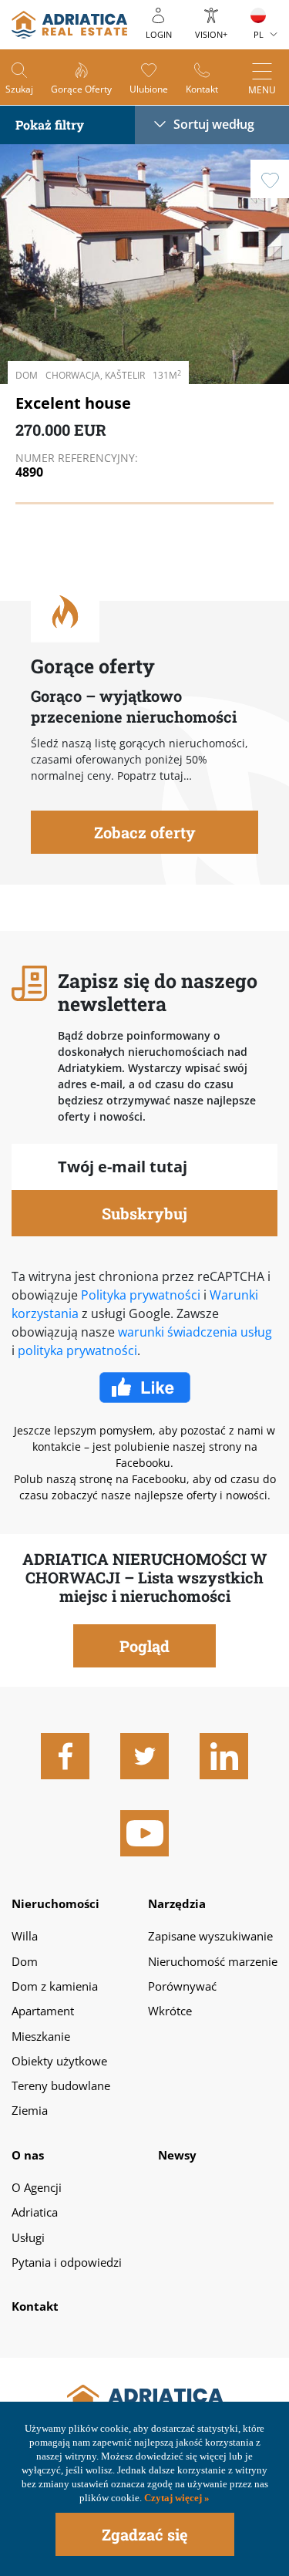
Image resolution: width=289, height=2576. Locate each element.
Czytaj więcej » (176, 2498)
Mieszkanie (41, 2036)
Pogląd (195, 341)
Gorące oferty (81, 89)
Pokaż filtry (50, 125)
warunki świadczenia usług (195, 1332)
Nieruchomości (55, 1903)
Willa (25, 1936)
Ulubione (149, 89)
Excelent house (73, 403)
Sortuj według (214, 124)
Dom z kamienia (55, 1986)
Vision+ (211, 34)
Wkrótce (170, 2011)
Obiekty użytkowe (59, 2061)
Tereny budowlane (61, 2085)
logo (69, 25)
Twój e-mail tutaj (123, 1167)
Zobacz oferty (145, 832)
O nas (28, 2155)
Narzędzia (177, 1903)
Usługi (28, 2237)
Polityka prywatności (141, 1295)
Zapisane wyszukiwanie (210, 1936)
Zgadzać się (145, 2534)
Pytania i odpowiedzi (67, 2262)
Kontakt (202, 89)
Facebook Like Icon (145, 1397)
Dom (25, 1961)
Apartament (43, 2011)
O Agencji (37, 2187)
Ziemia (30, 2110)
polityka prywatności (77, 1350)
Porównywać (182, 1986)
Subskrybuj (144, 1213)
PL (259, 34)
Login (159, 34)
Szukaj (19, 89)
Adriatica (35, 2212)
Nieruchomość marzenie (213, 1961)
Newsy (177, 2155)
